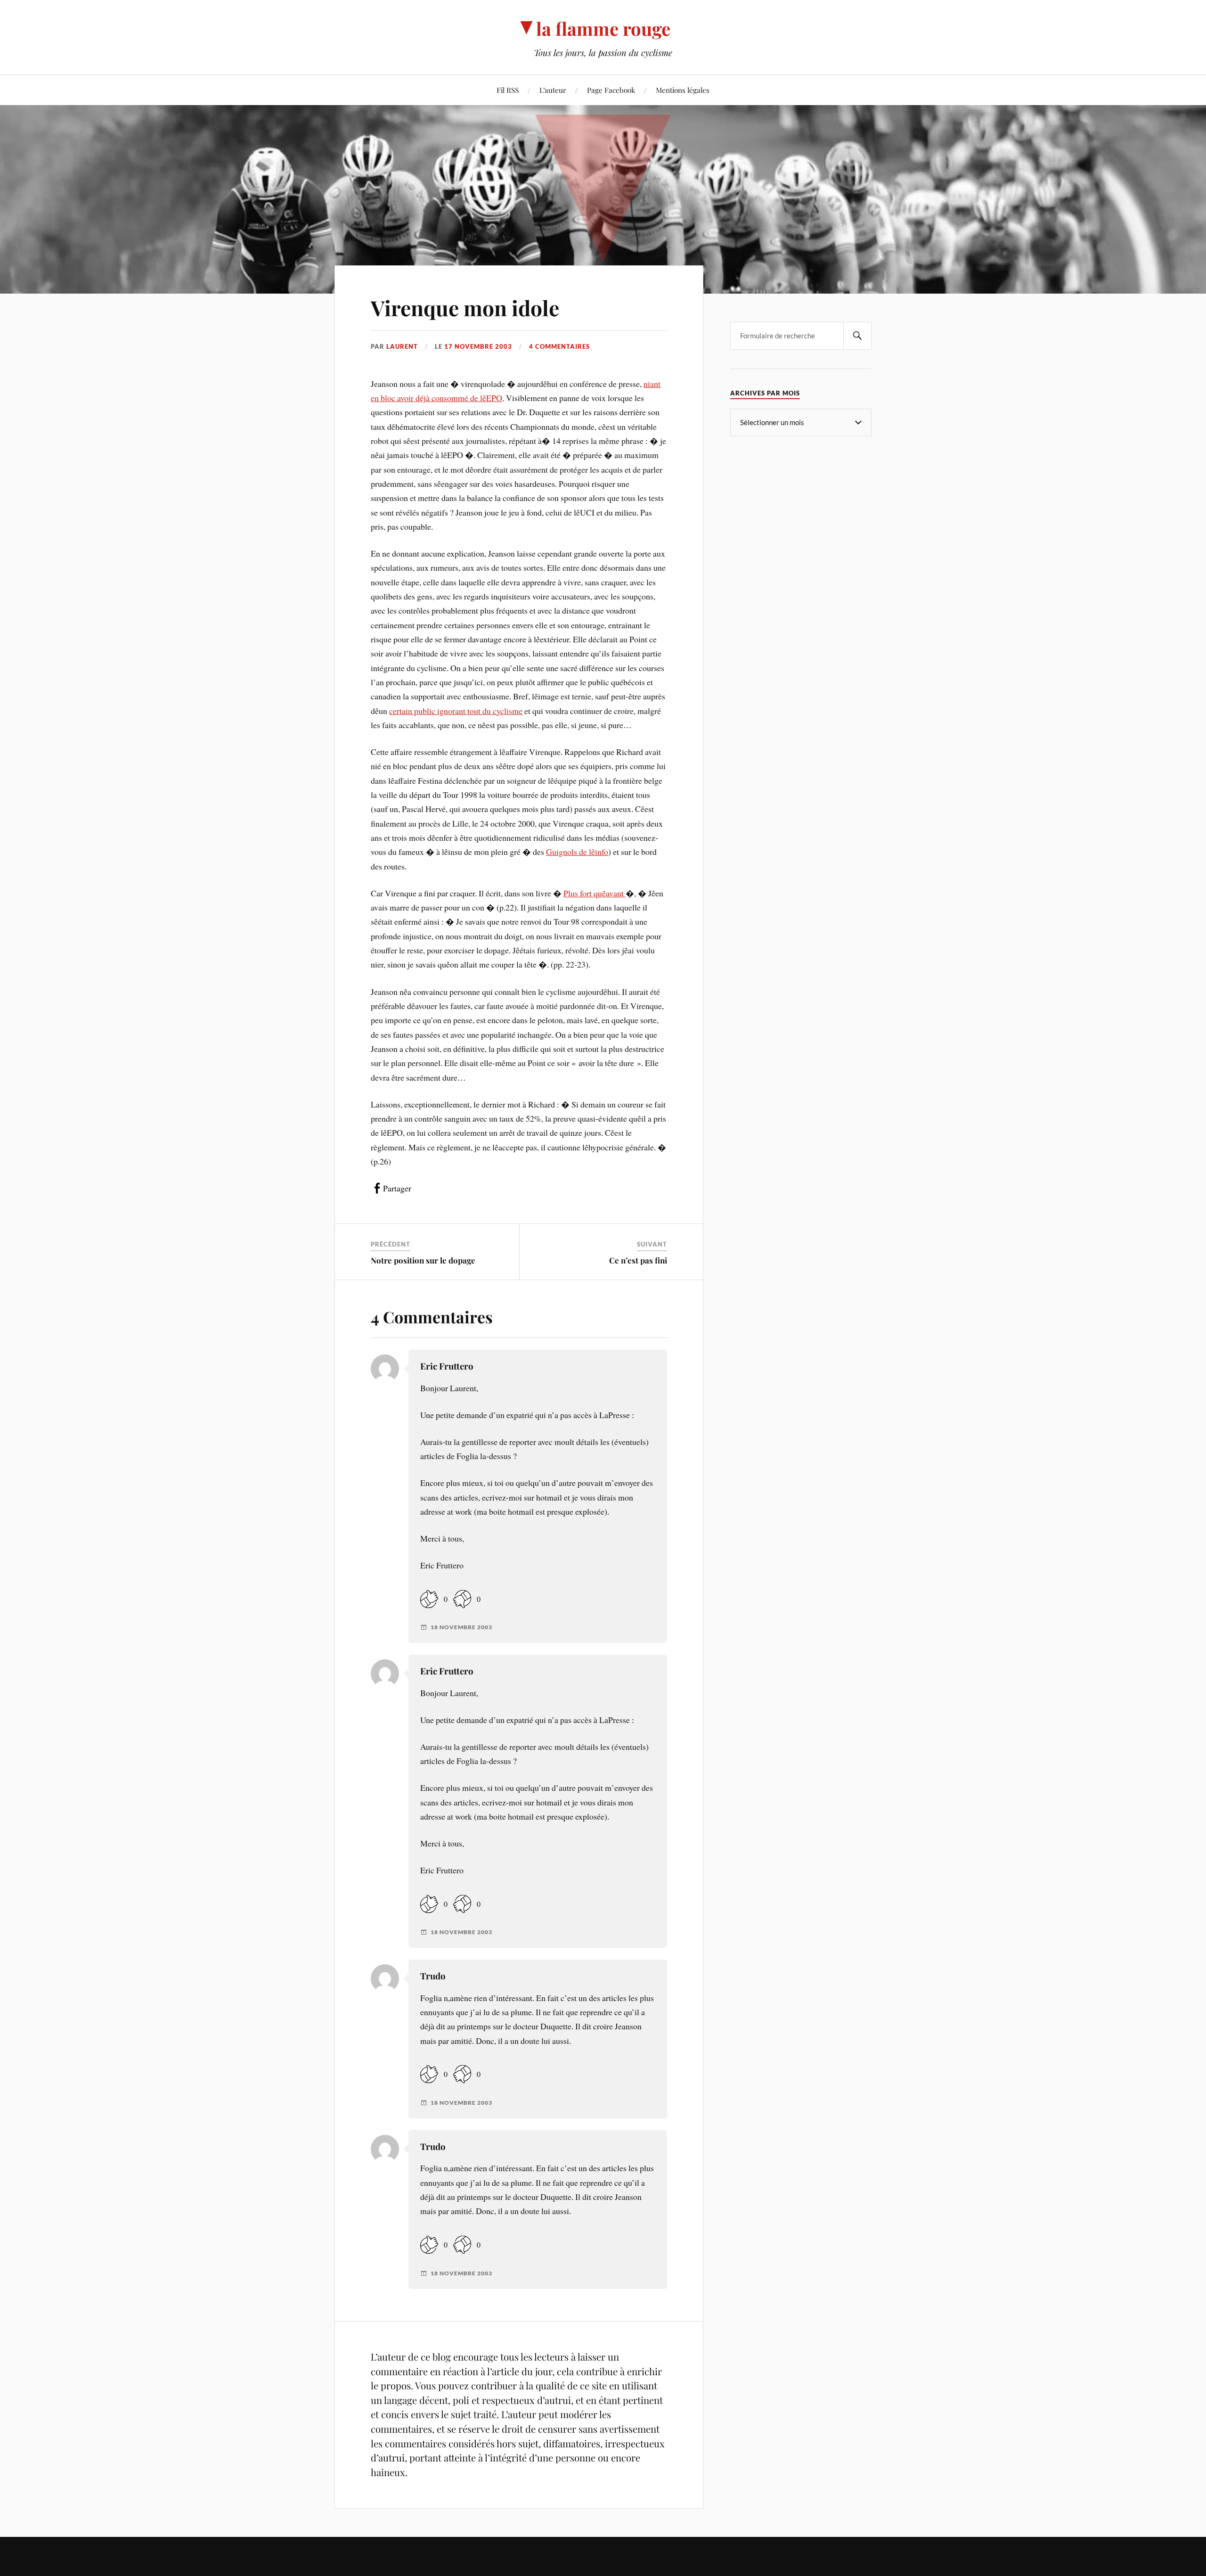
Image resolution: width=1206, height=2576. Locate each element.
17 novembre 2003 (478, 346)
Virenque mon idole (465, 308)
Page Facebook (611, 90)
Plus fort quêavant (595, 893)
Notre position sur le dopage (423, 1260)
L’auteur (553, 90)
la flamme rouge (603, 29)
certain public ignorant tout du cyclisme (456, 711)
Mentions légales (683, 90)
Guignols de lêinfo (577, 852)
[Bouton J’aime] (429, 1599)
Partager (397, 1188)
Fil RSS (508, 90)
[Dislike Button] (462, 1599)
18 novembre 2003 (461, 1627)
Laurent (402, 346)
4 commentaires (559, 346)
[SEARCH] (857, 336)
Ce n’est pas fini (638, 1260)
